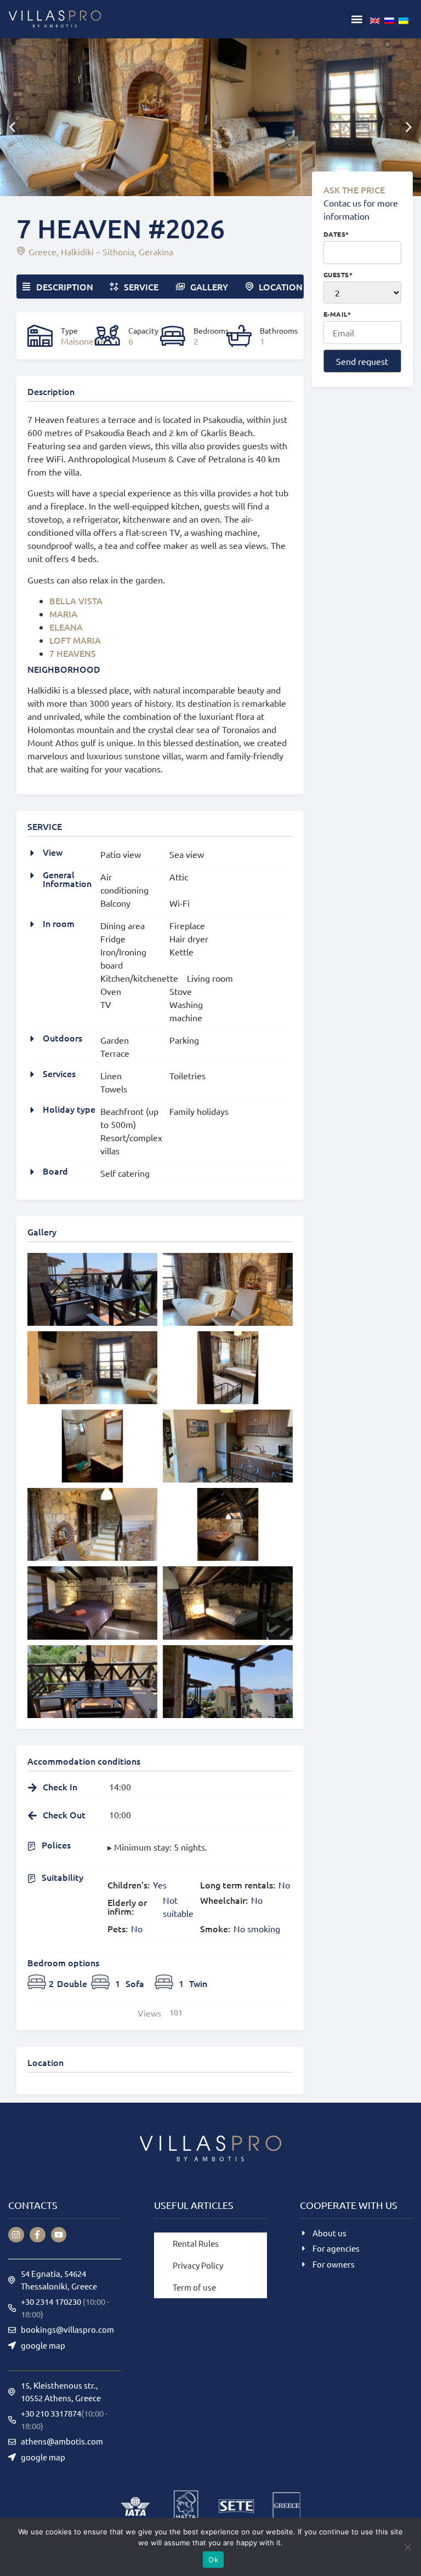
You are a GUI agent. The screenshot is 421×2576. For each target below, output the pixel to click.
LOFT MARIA (75, 640)
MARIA (63, 614)
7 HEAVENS (73, 653)
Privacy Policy (198, 2265)
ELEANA (66, 627)
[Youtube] (59, 2235)
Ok (213, 2560)
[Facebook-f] (38, 2235)
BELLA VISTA (76, 600)
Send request (362, 361)
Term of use (194, 2287)
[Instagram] (16, 2235)
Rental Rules (196, 2243)
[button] (357, 19)
